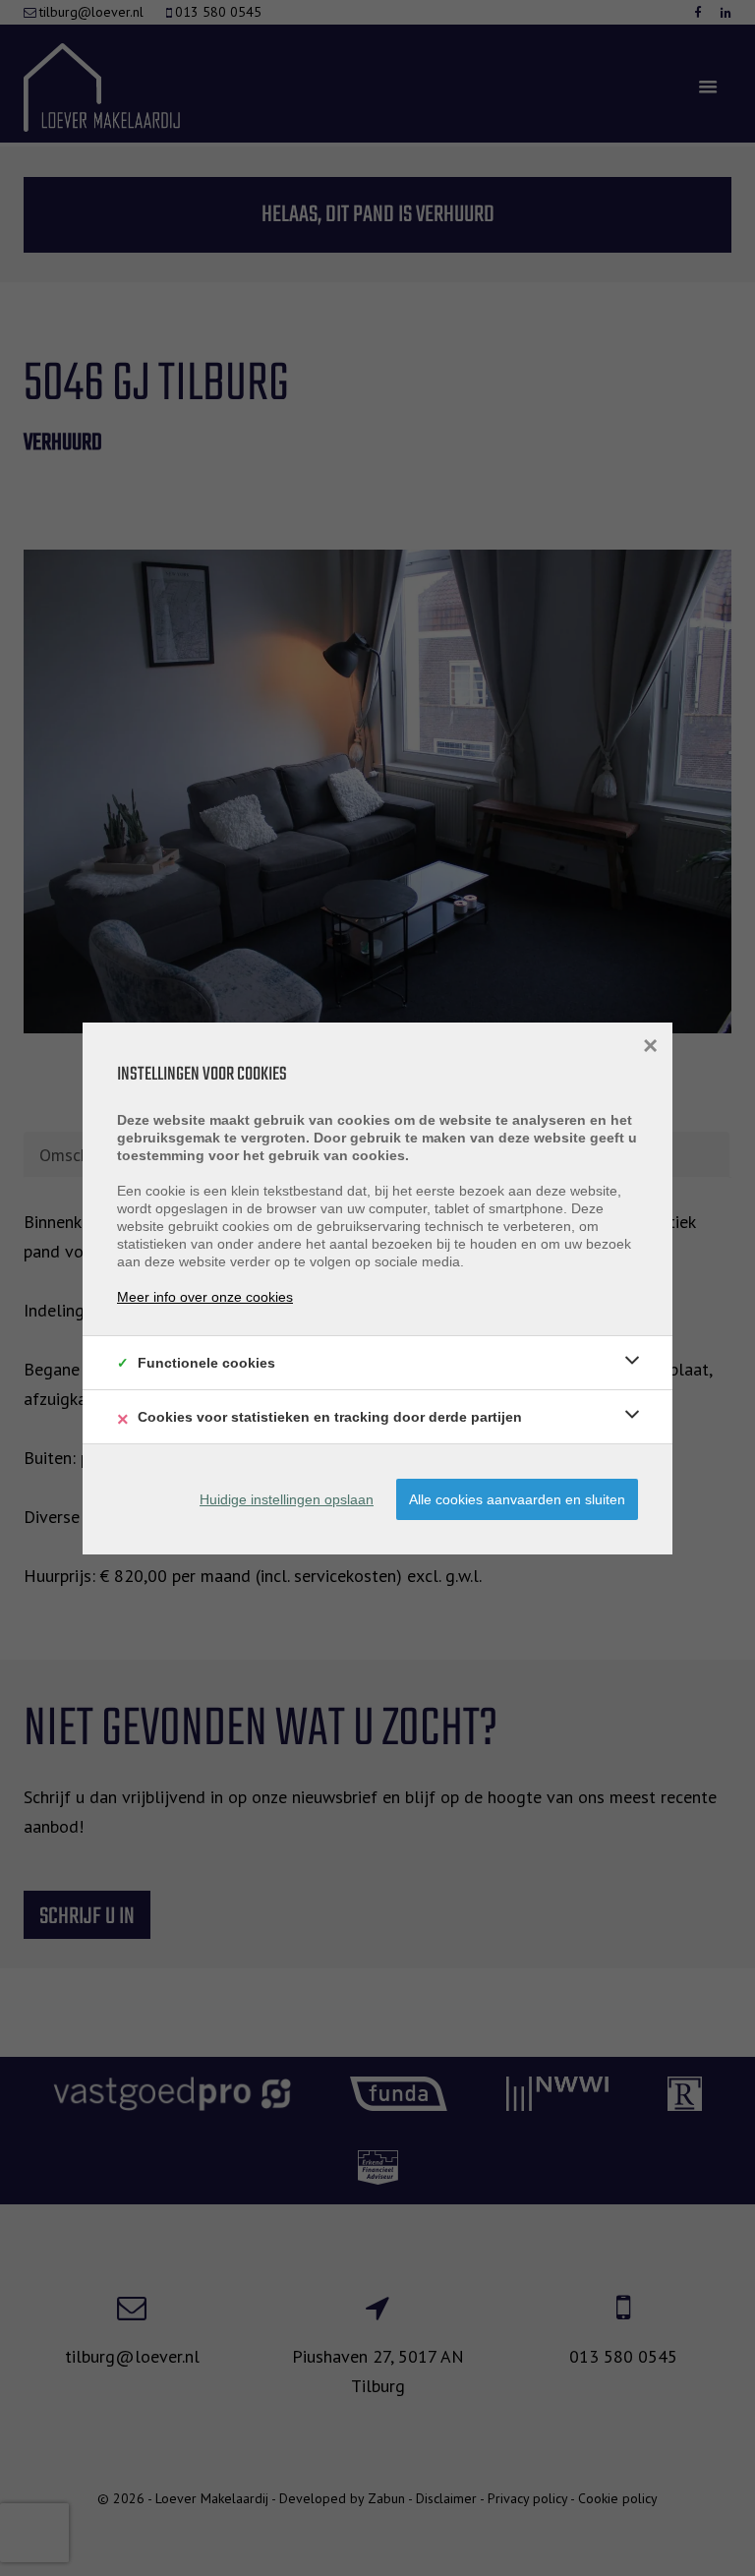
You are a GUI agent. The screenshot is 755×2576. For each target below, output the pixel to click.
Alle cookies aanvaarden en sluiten (517, 1499)
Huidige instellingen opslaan (287, 1499)
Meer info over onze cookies (205, 1297)
